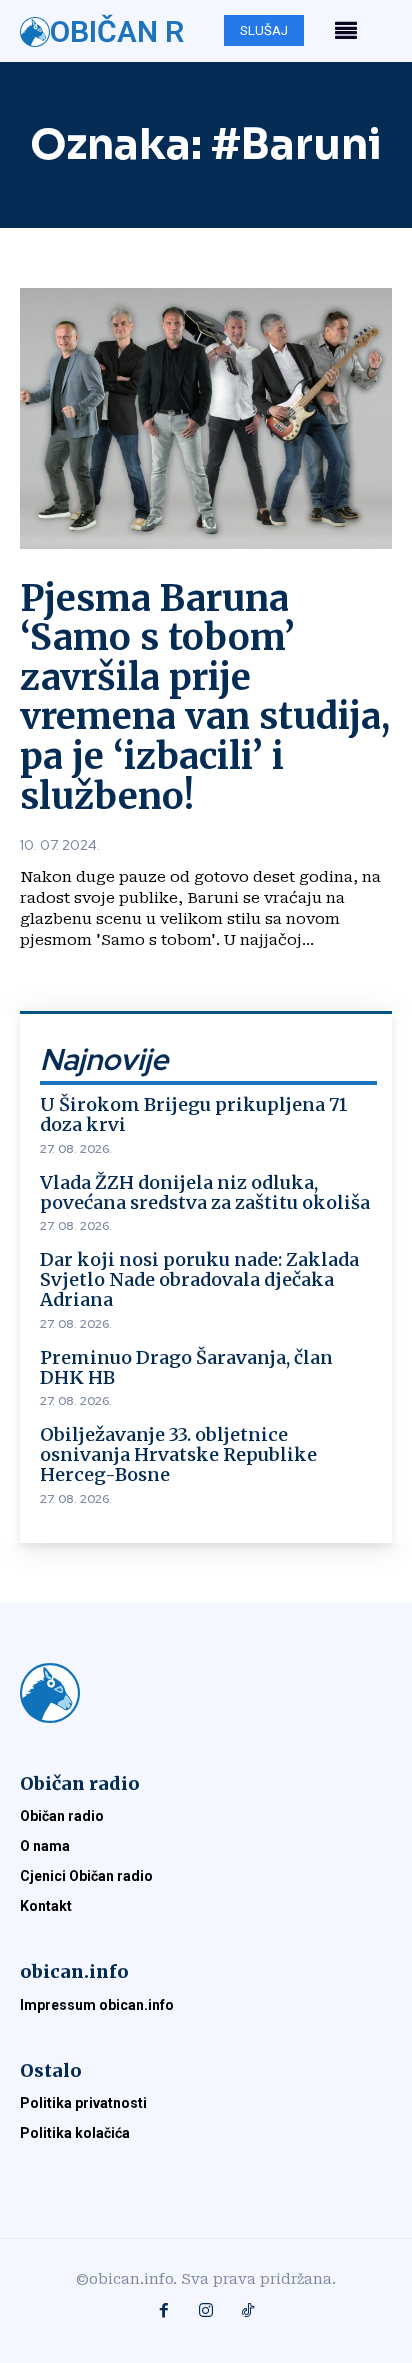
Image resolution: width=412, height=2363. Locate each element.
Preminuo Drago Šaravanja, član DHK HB (186, 1367)
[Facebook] (164, 2312)
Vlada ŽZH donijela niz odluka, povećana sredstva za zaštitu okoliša (205, 1192)
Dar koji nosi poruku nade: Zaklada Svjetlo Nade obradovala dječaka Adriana (199, 1279)
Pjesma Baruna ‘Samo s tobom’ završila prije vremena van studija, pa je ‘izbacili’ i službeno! (205, 697)
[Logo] (206, 1693)
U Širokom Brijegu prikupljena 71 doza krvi (194, 1114)
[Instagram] (206, 2312)
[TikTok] (248, 2312)
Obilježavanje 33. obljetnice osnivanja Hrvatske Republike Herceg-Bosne (178, 1454)
